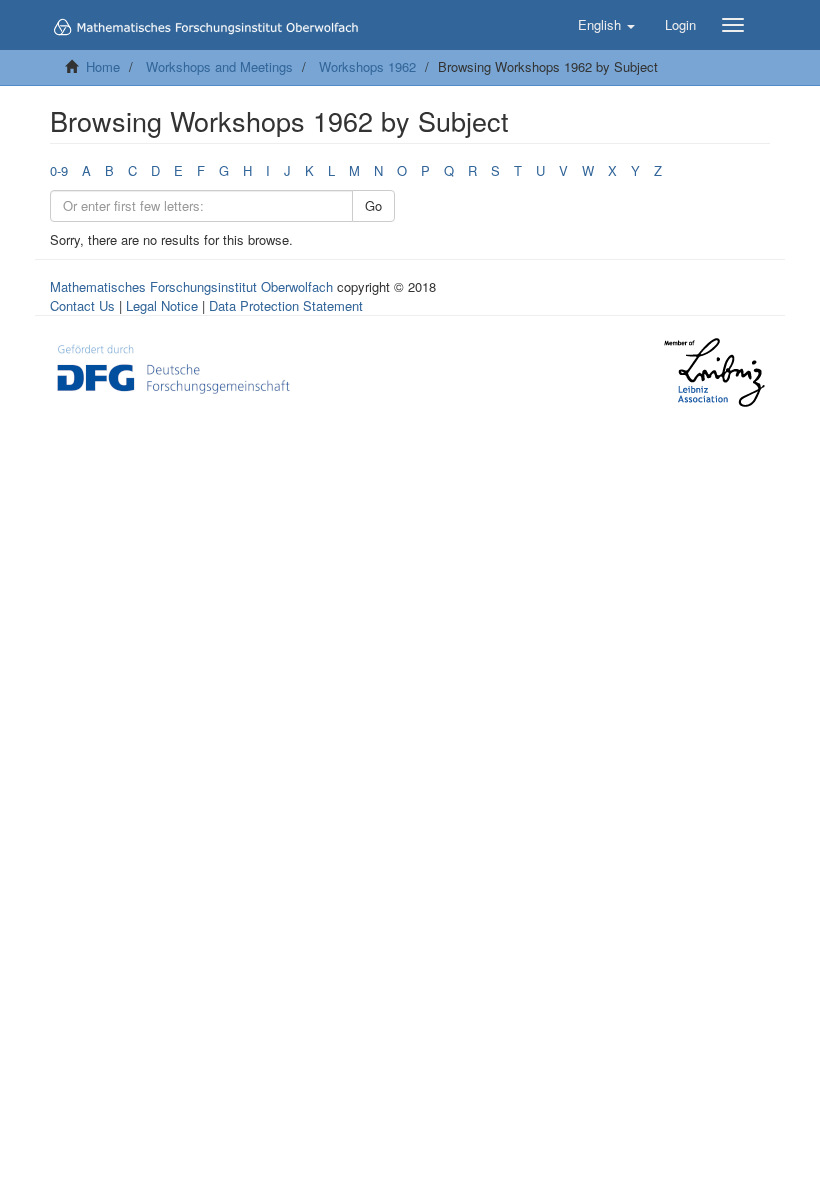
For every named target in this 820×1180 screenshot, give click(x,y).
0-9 (59, 170)
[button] (606, 25)
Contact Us (82, 305)
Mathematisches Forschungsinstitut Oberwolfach (191, 286)
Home (103, 66)
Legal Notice (162, 305)
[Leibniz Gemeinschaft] (713, 372)
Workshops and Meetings (219, 66)
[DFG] (173, 366)
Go (373, 205)
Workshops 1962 (367, 66)
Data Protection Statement (286, 305)
